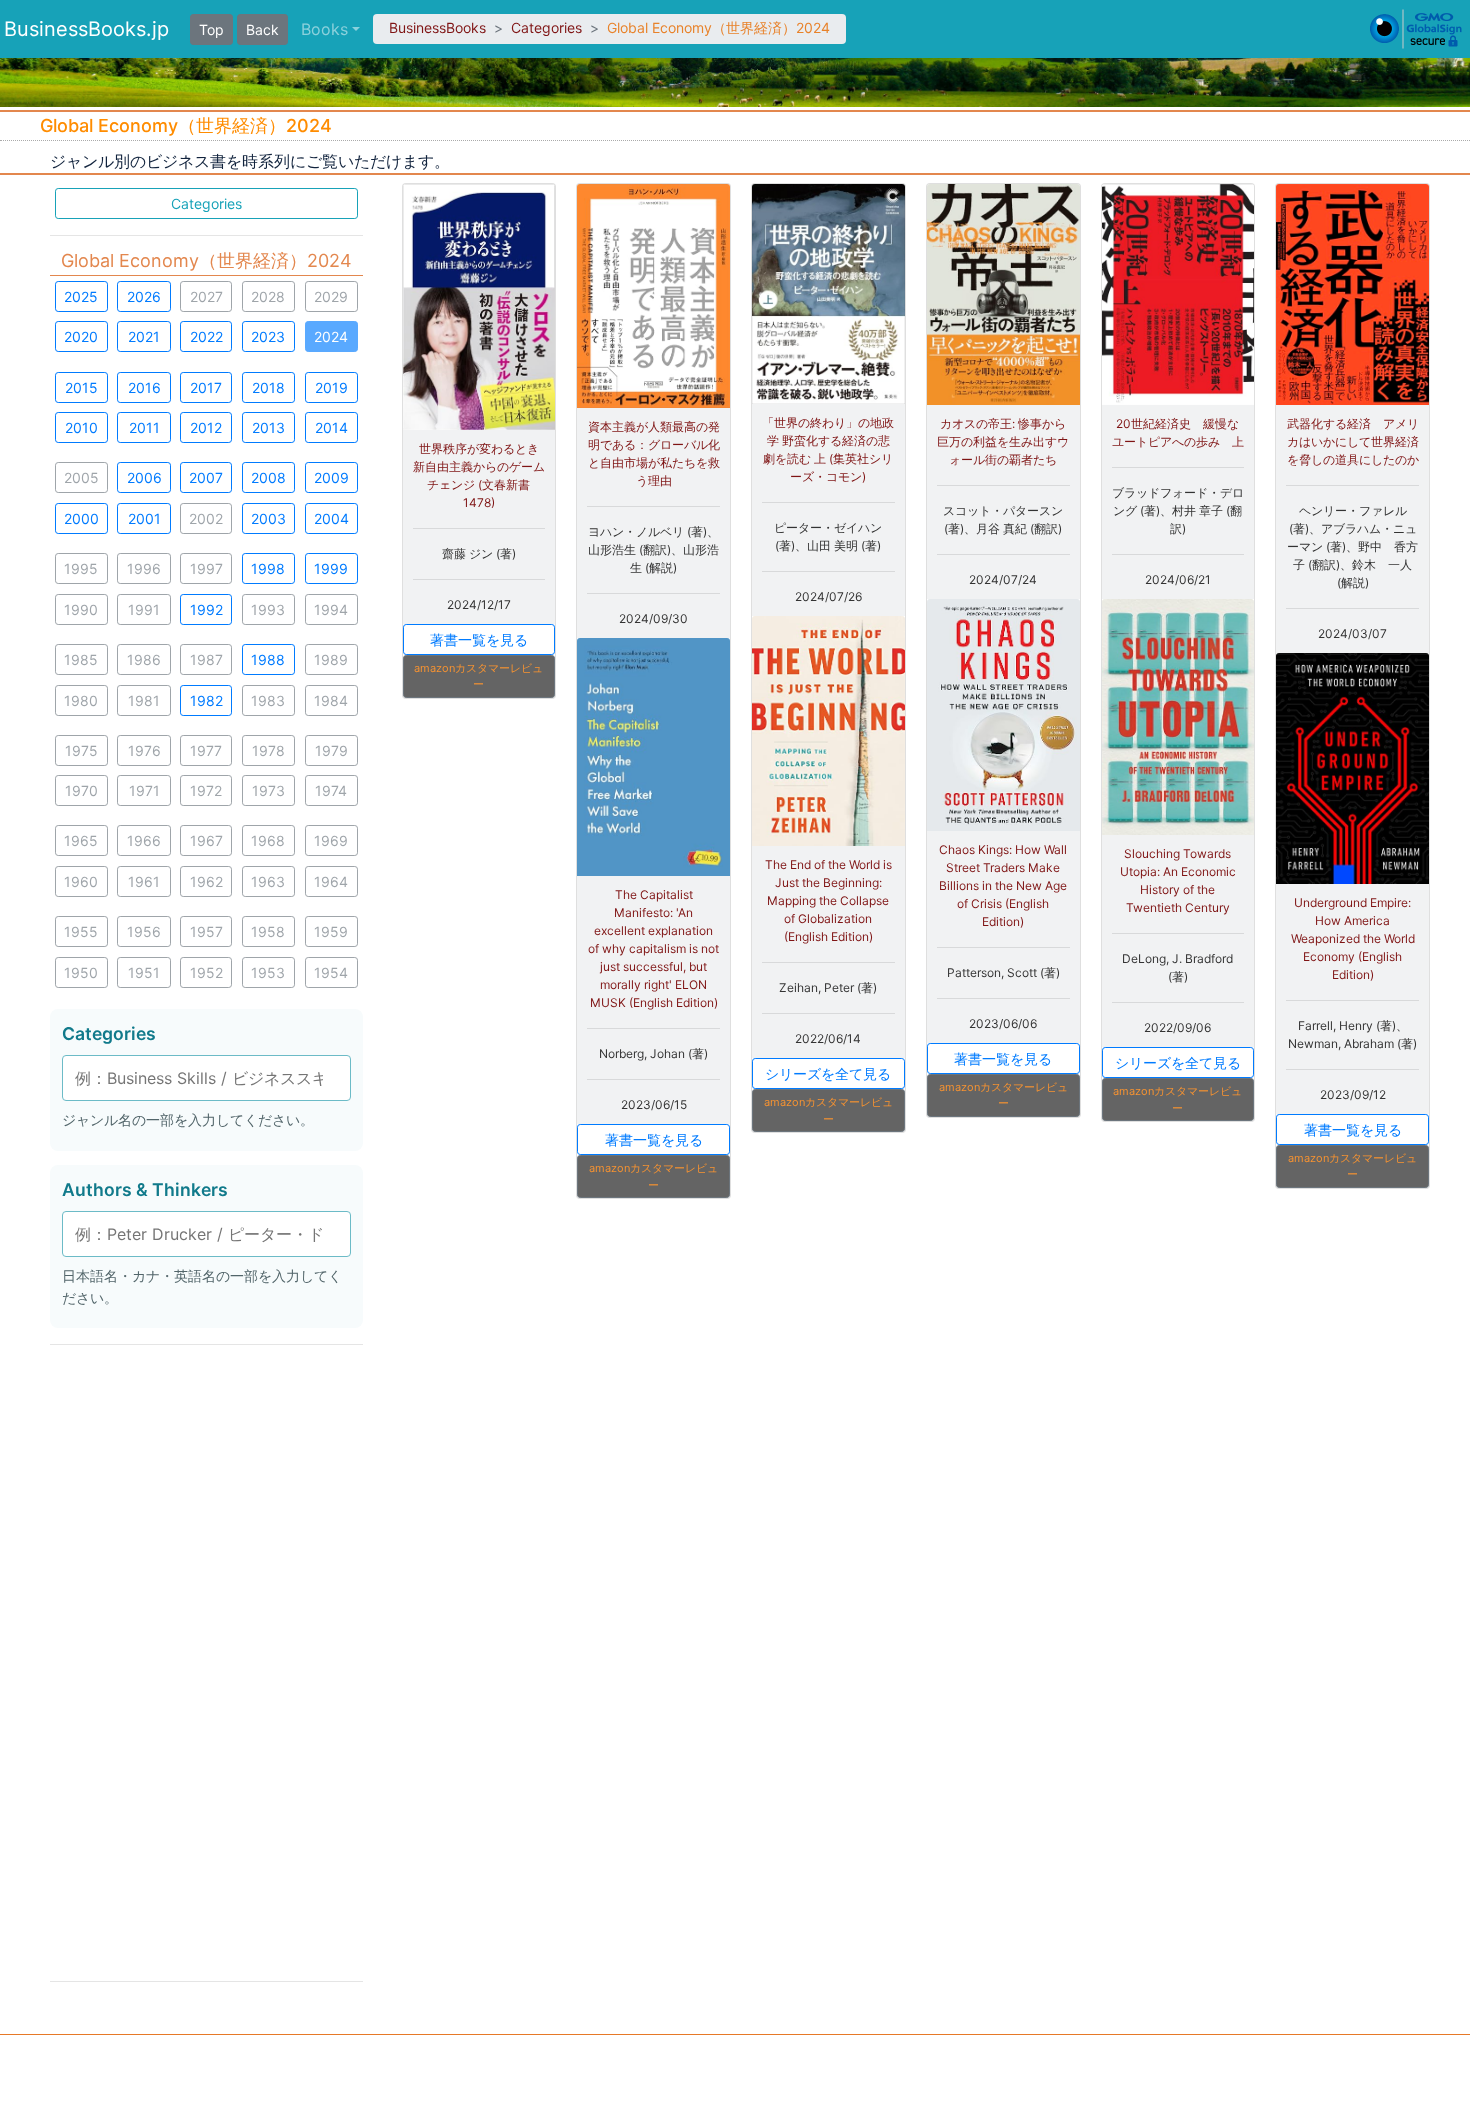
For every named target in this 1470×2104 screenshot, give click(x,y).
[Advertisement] (206, 1661)
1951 (144, 972)
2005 (81, 477)
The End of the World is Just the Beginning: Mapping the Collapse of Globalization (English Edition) (828, 900)
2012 (206, 427)
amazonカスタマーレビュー (478, 676)
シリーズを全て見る (828, 1073)
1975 (81, 750)
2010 (81, 427)
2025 (81, 296)
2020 (81, 337)
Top (211, 29)
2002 (206, 518)
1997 (206, 568)
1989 (331, 659)
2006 (144, 477)
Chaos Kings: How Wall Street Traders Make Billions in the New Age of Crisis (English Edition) (1003, 885)
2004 (331, 518)
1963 (268, 881)
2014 (331, 427)
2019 (331, 387)
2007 (206, 477)
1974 (331, 790)
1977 (206, 750)
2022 (206, 337)
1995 (81, 568)
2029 (331, 296)
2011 (144, 427)
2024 (331, 337)
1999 (331, 568)
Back (262, 29)
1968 (268, 841)
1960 (81, 881)
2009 (331, 477)
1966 (144, 841)
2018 (268, 387)
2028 (268, 296)
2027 (206, 296)
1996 (144, 568)
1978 (268, 750)
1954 (331, 972)
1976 (144, 750)
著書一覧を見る (479, 639)
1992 (206, 609)
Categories (546, 27)
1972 (206, 790)
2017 (206, 387)
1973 (268, 790)
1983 (268, 700)
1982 (206, 700)
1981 (144, 700)
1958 (268, 931)
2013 (268, 427)
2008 (268, 477)
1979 (331, 750)
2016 (144, 387)
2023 (268, 337)
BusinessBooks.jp (86, 29)
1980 (81, 700)
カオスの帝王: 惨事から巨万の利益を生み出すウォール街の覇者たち (1003, 441)
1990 (81, 609)
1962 (206, 881)
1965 (81, 841)
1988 (268, 659)
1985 (81, 659)
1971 (144, 790)
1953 (268, 972)
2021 (144, 337)
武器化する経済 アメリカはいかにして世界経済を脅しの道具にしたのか (1353, 441)
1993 (268, 609)
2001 (144, 518)
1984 (331, 700)
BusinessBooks (437, 27)
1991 (144, 609)
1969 (331, 841)
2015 (81, 387)
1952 (206, 972)
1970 (81, 790)
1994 (331, 609)
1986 (144, 659)
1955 (81, 931)
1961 (144, 881)
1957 (206, 931)
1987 (206, 659)
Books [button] (324, 29)
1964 (331, 881)
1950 (81, 972)
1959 (331, 931)
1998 (268, 568)
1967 (206, 841)
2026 (144, 296)
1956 (144, 931)
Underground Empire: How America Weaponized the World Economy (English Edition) (1353, 938)
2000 (81, 518)
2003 (268, 518)
